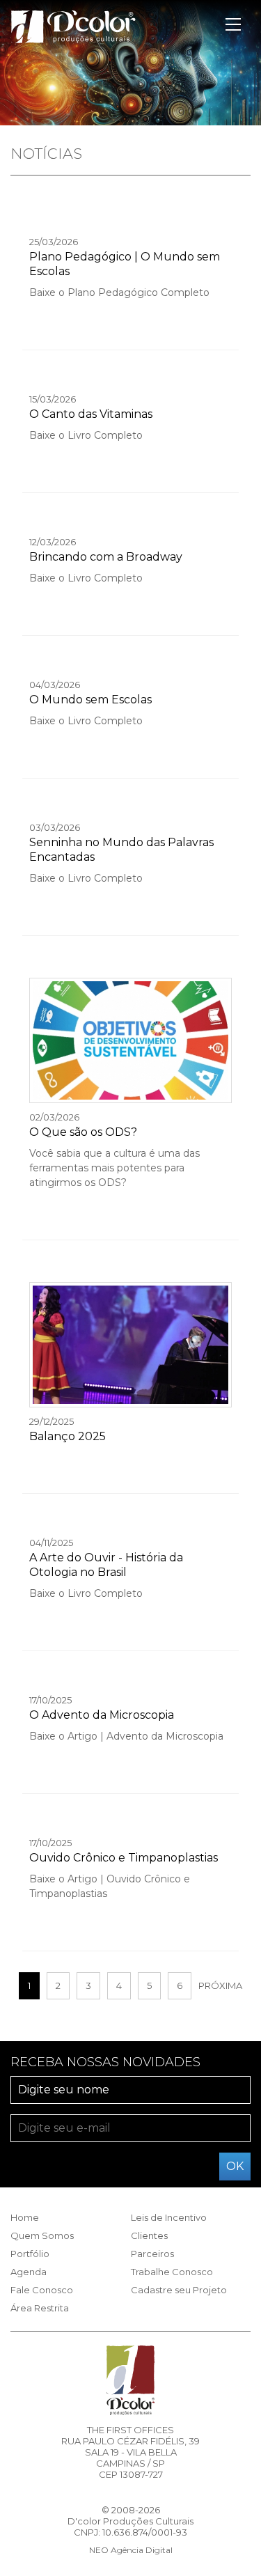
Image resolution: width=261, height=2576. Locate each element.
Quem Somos (42, 2235)
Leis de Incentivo (169, 2217)
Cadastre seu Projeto (179, 2290)
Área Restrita (40, 2308)
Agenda (29, 2272)
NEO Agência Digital (131, 2550)
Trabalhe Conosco (172, 2272)
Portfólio (30, 2254)
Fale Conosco (42, 2290)
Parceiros (152, 2254)
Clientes (149, 2235)
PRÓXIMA (220, 1985)
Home (25, 2217)
